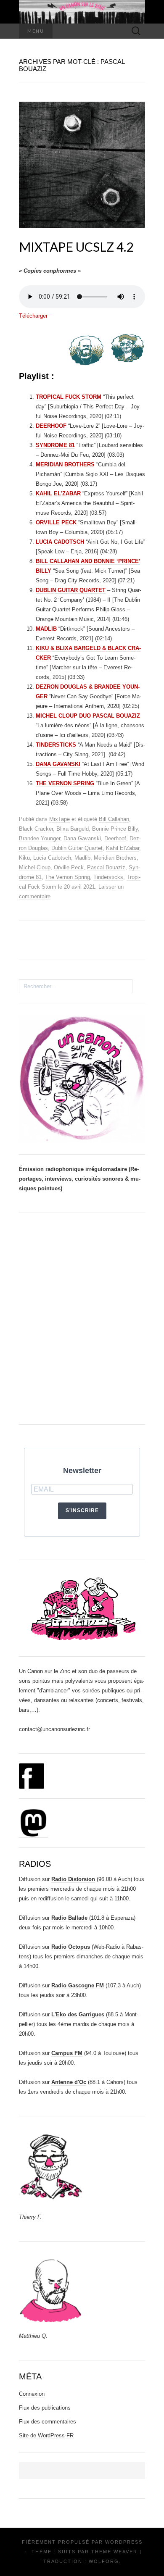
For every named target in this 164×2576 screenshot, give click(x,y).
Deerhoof (115, 838)
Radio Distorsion (73, 1879)
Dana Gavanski (82, 838)
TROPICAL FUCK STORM (69, 397)
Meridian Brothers (115, 858)
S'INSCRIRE (82, 1510)
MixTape (60, 819)
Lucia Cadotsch (52, 858)
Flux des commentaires (48, 2422)
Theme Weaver (114, 2552)
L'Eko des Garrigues (78, 2014)
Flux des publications (45, 2408)
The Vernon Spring (67, 877)
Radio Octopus (71, 1947)
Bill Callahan (114, 819)
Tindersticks (108, 877)
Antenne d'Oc (69, 2082)
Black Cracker (36, 829)
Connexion (32, 2394)
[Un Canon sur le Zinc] (82, 12)
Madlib (82, 858)
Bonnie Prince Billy (115, 829)
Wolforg (104, 2561)
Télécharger (33, 316)
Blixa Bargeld (73, 829)
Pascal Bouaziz (106, 867)
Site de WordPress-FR (46, 2435)
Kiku (24, 858)
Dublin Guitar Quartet (77, 848)
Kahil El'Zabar (123, 848)
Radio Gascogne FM (78, 1985)
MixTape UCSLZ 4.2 (76, 247)
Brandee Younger (40, 838)
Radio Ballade (69, 1918)
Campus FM (67, 2053)
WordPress (124, 2542)
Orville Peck (69, 867)
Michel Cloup (35, 867)
